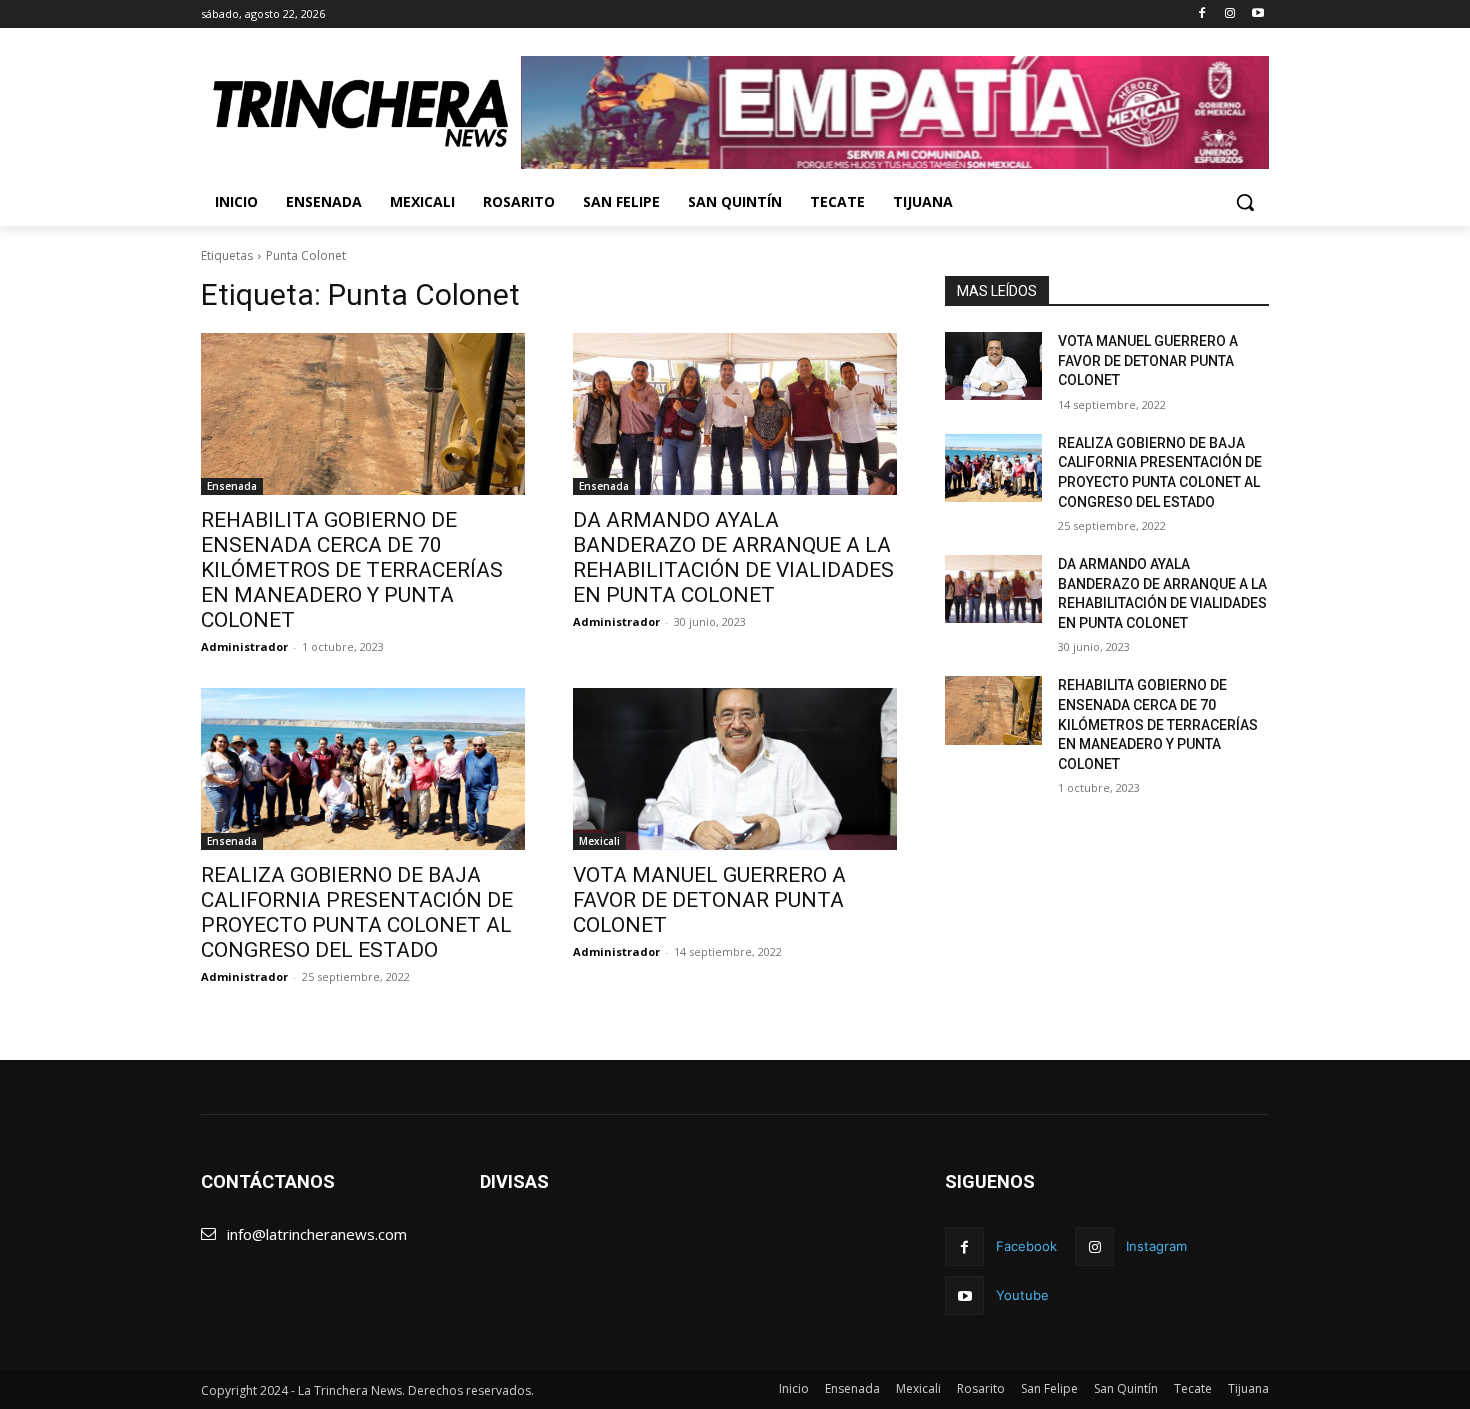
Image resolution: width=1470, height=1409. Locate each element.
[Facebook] (1202, 14)
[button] (1245, 202)
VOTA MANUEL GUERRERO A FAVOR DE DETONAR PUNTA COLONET (709, 900)
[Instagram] (1229, 14)
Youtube (1022, 1295)
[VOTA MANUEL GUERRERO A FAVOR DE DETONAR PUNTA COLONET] (735, 769)
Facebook (1026, 1246)
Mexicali (599, 841)
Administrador (244, 646)
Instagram (1156, 1246)
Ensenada (232, 486)
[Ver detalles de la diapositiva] (895, 112)
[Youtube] (1257, 14)
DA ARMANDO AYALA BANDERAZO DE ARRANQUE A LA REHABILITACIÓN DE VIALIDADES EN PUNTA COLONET (733, 557)
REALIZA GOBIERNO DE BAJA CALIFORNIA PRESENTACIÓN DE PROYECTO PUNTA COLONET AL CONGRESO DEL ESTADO (357, 912)
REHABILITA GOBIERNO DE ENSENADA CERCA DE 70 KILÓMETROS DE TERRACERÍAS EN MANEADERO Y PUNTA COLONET (352, 570)
